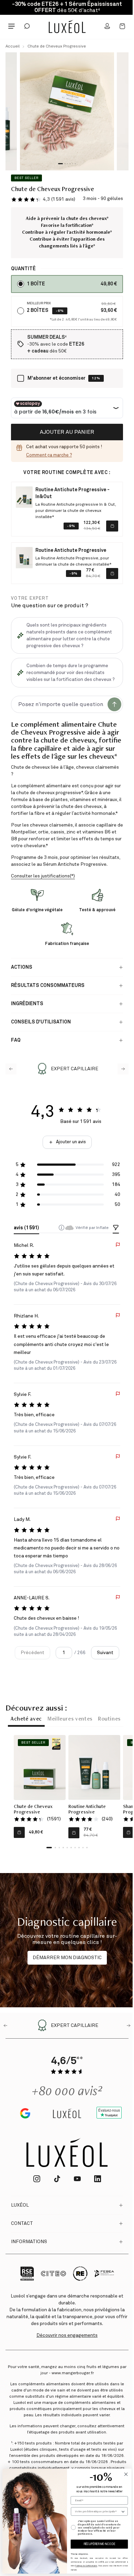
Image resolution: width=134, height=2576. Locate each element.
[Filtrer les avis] (116, 1228)
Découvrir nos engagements (67, 2335)
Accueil (13, 46)
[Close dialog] (126, 2474)
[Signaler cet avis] (118, 1245)
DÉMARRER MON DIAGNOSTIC (67, 1958)
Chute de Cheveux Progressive (57, 46)
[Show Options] (123, 2511)
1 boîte (36, 284)
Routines (109, 1720)
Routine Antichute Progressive (87, 1810)
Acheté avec (26, 1720)
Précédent (32, 1653)
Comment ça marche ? (49, 455)
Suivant (105, 1653)
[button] (43, 199)
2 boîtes (38, 311)
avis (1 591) (26, 1228)
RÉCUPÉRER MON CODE (99, 2544)
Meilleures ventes (70, 1720)
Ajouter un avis (71, 1142)
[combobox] (98, 2511)
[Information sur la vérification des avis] (62, 1228)
